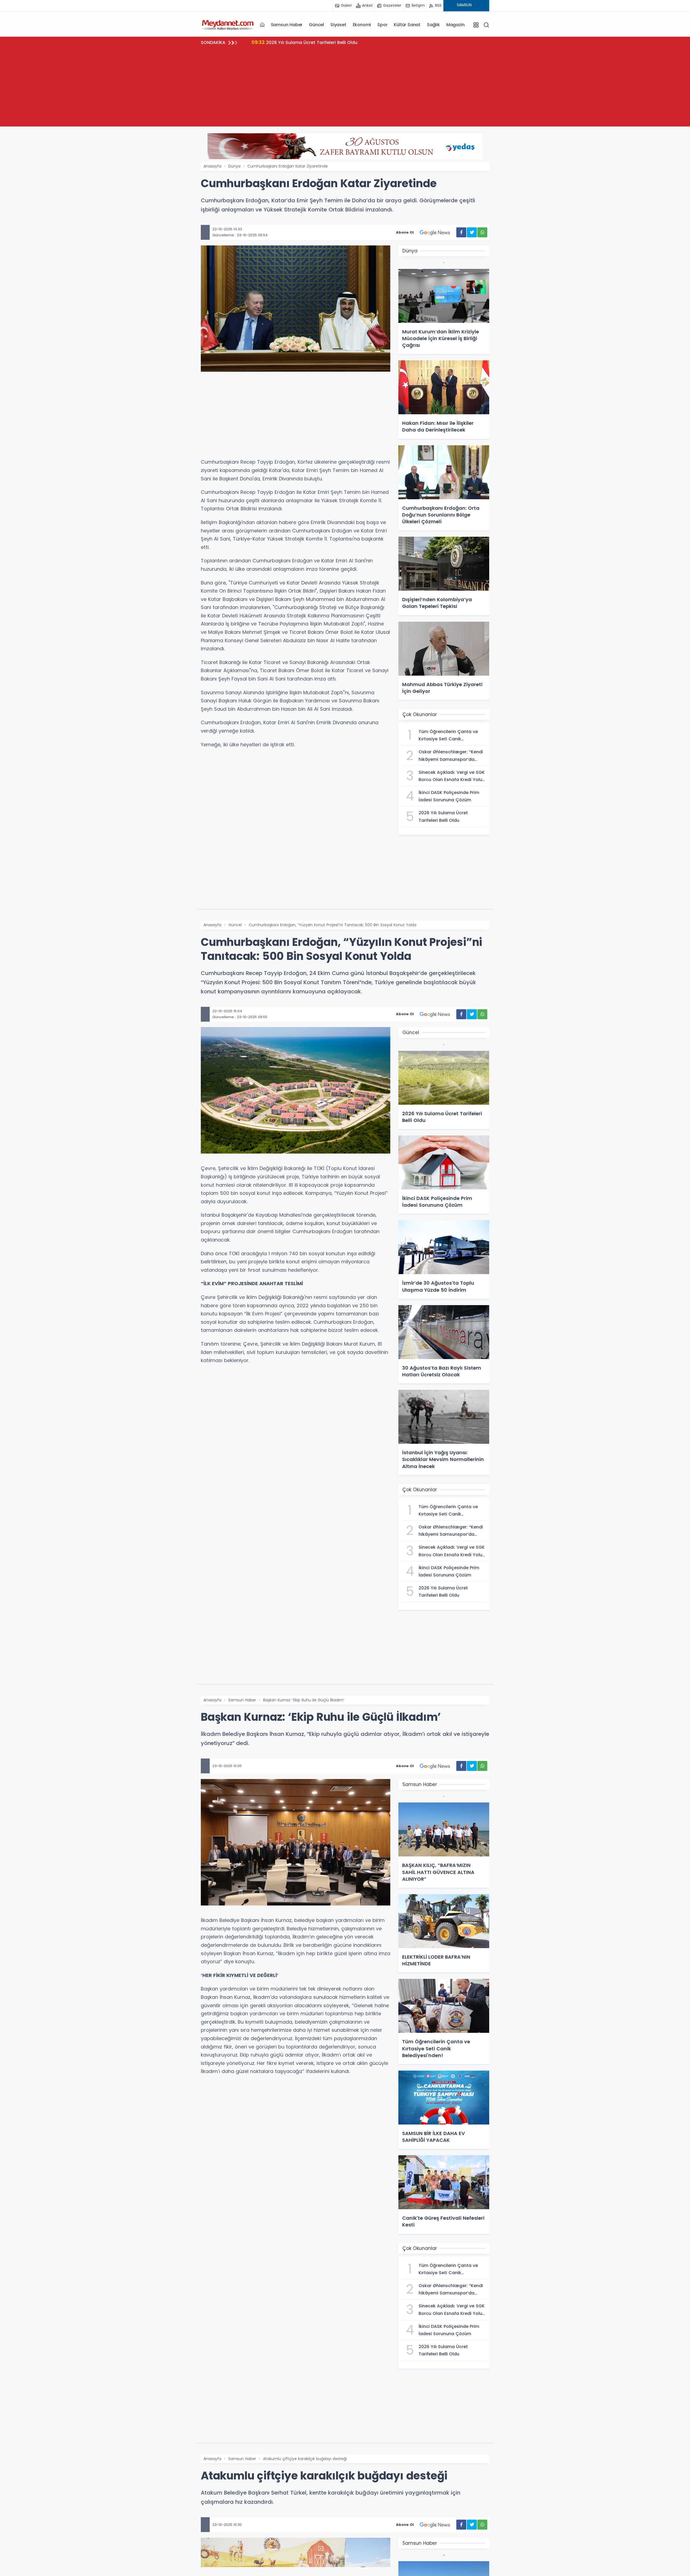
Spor (382, 25)
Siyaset (338, 25)
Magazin (456, 25)
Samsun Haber (287, 25)
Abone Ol (405, 232)
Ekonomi (362, 25)
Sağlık (433, 25)
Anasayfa (212, 166)
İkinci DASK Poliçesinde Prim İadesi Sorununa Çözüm (316, 42)
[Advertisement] (345, 89)
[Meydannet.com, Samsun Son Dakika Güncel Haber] (228, 25)
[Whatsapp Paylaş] (482, 232)
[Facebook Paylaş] (461, 232)
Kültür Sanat (407, 25)
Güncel (316, 25)
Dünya (234, 166)
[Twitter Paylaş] (472, 232)
